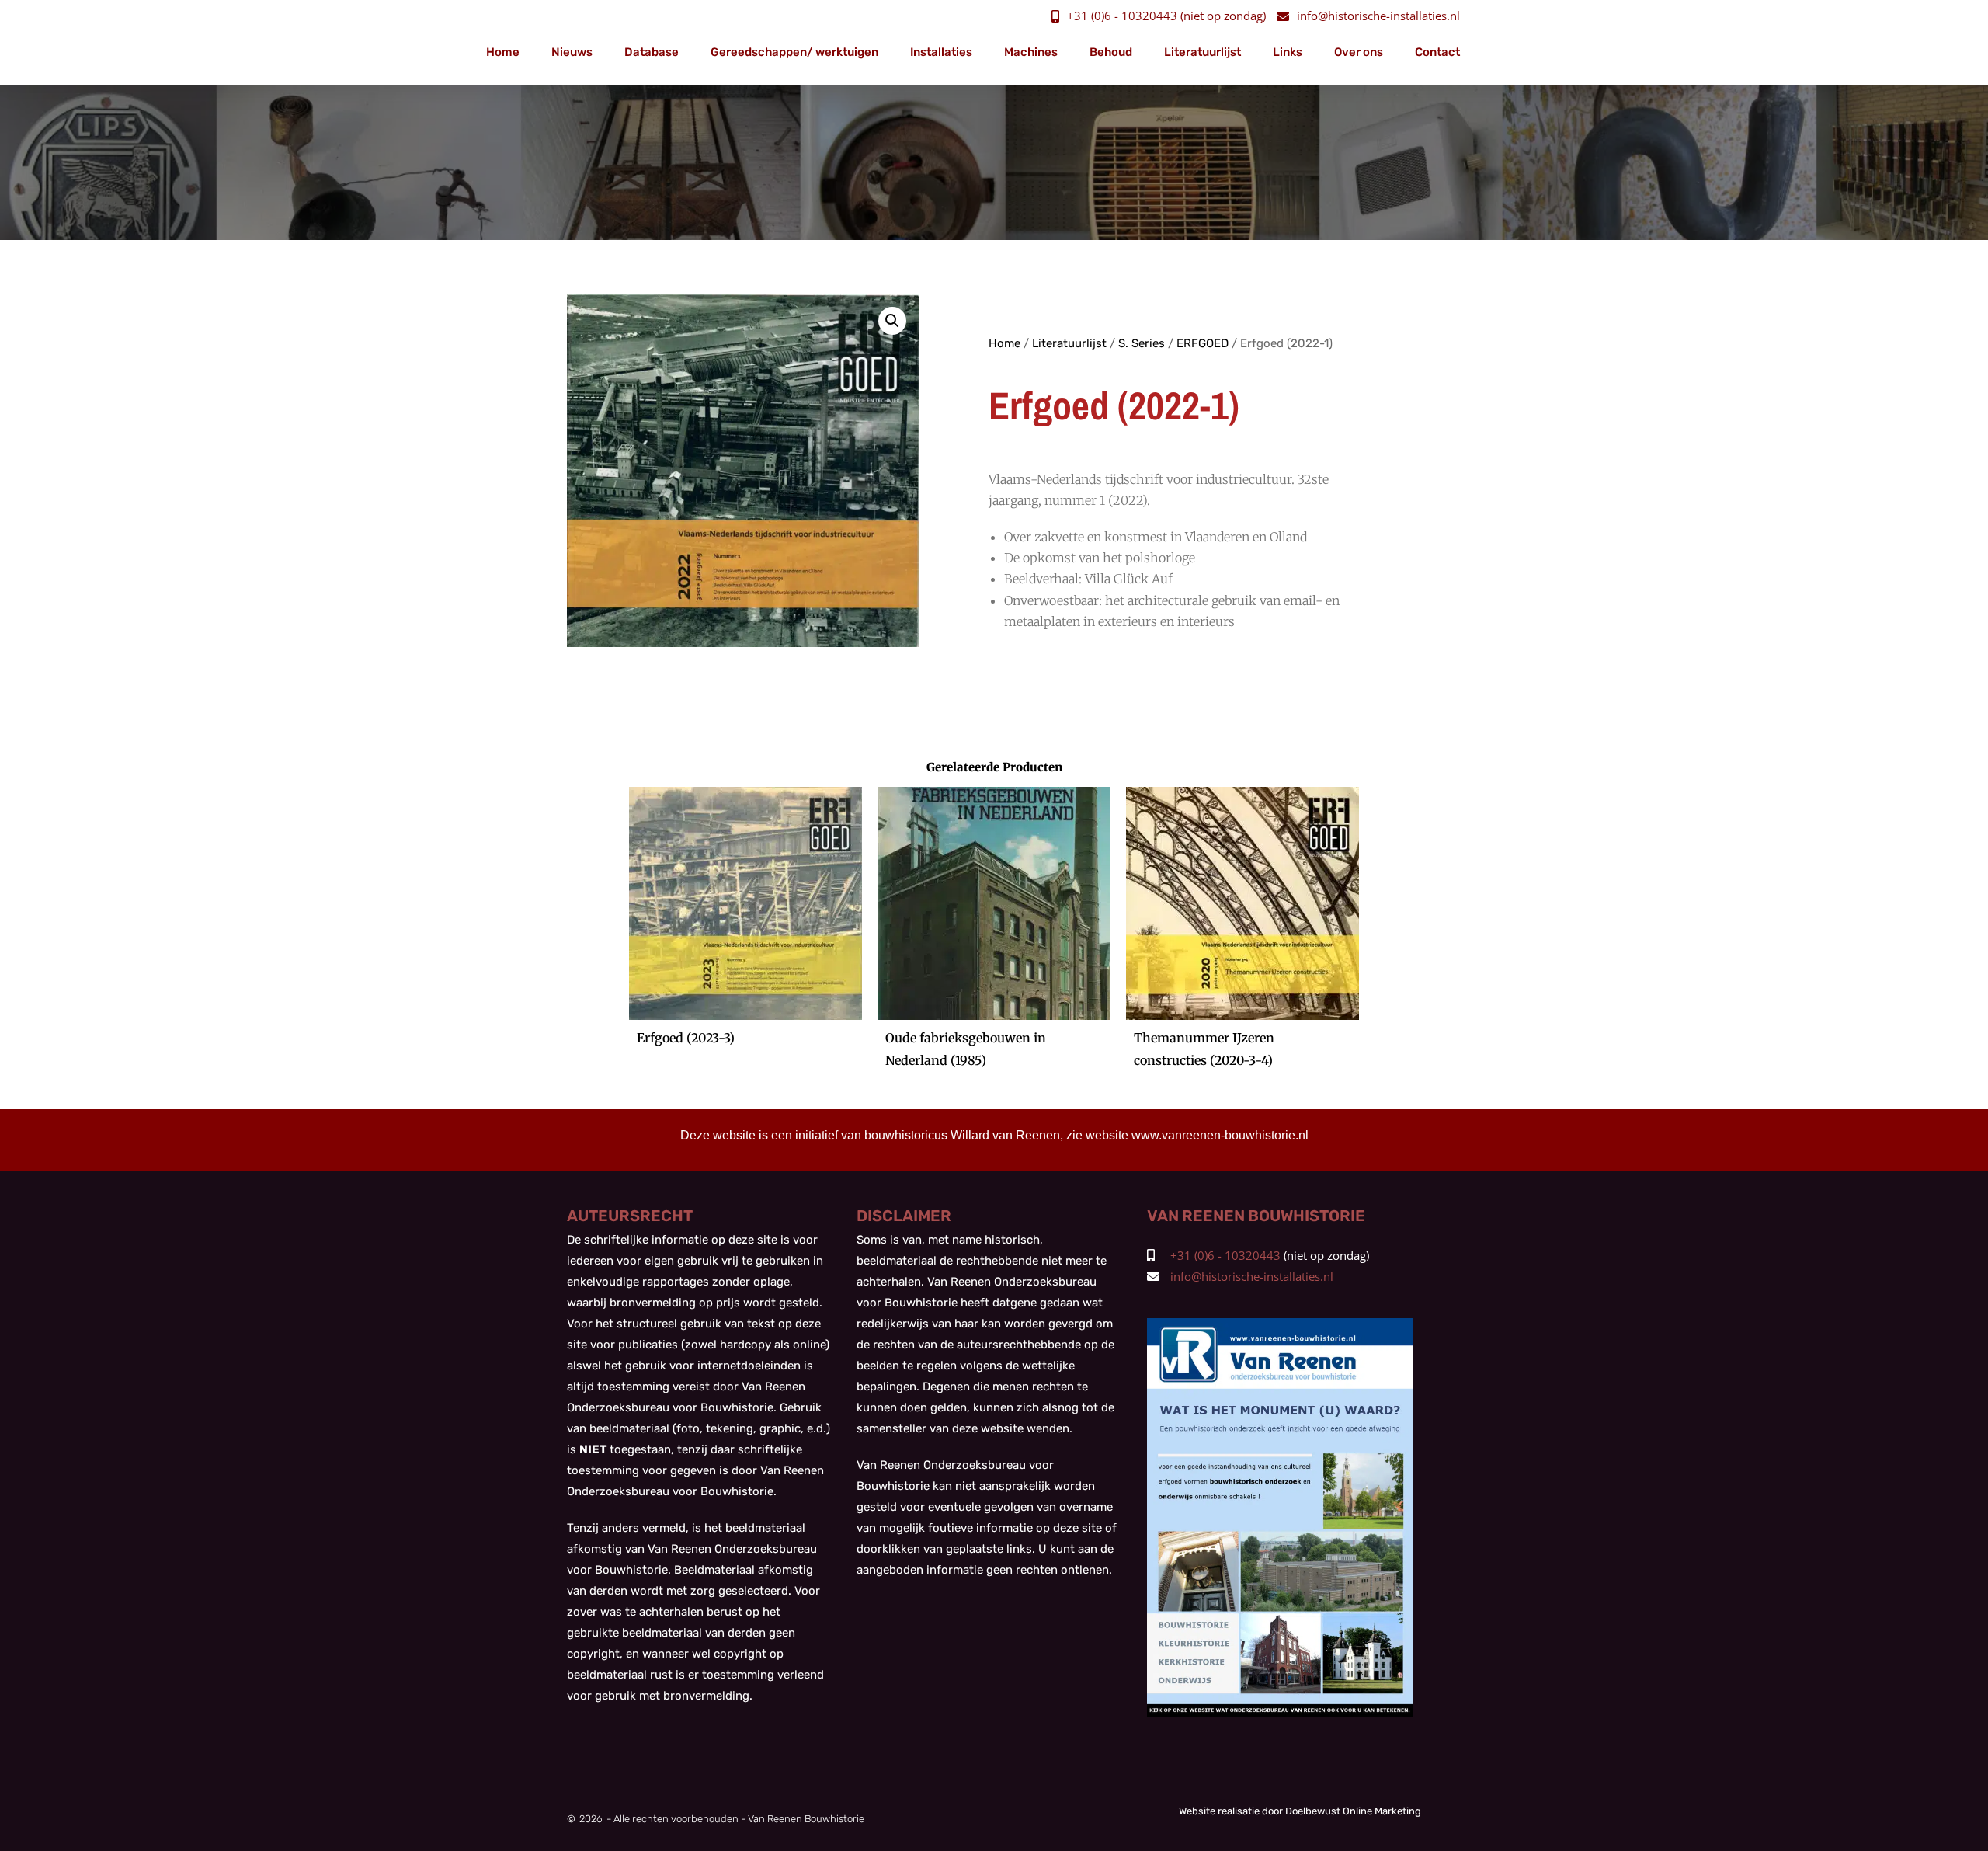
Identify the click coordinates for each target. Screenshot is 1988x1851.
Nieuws (572, 52)
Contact (1437, 52)
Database (652, 52)
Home (503, 52)
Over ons (1359, 52)
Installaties (941, 52)
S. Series (1142, 343)
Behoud (1111, 52)
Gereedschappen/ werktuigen (794, 52)
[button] (892, 321)
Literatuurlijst (1203, 52)
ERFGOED (1203, 343)
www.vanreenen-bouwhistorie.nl (1220, 1135)
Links (1288, 52)
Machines (1031, 52)
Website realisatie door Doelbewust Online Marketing (1300, 1811)
